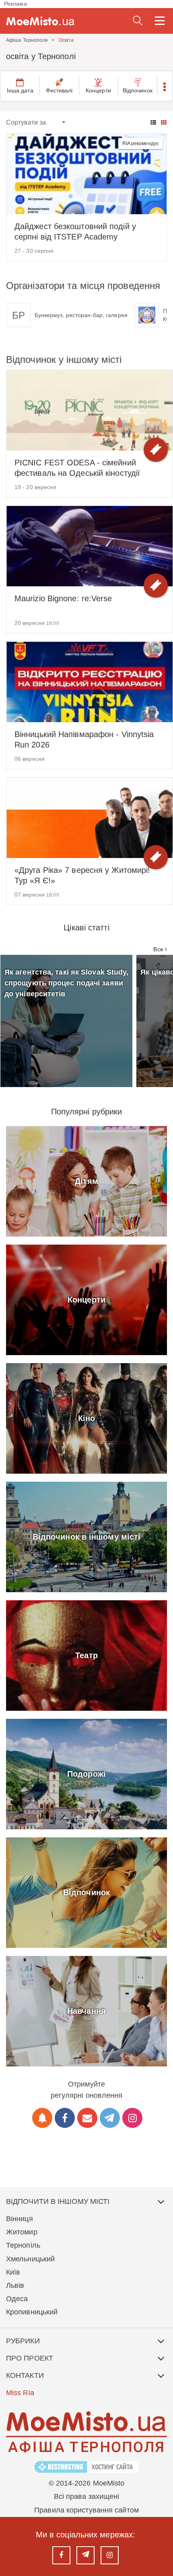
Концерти (98, 90)
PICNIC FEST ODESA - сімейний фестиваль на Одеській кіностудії (77, 468)
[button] (165, 86)
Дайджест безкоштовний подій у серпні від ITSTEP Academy (75, 231)
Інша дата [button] (20, 90)
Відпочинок (138, 90)
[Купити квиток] (156, 450)
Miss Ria (20, 2393)
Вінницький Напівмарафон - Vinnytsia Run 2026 (84, 739)
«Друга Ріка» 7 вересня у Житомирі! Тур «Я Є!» (82, 875)
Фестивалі (59, 90)
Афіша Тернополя (27, 40)
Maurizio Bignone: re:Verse (63, 598)
